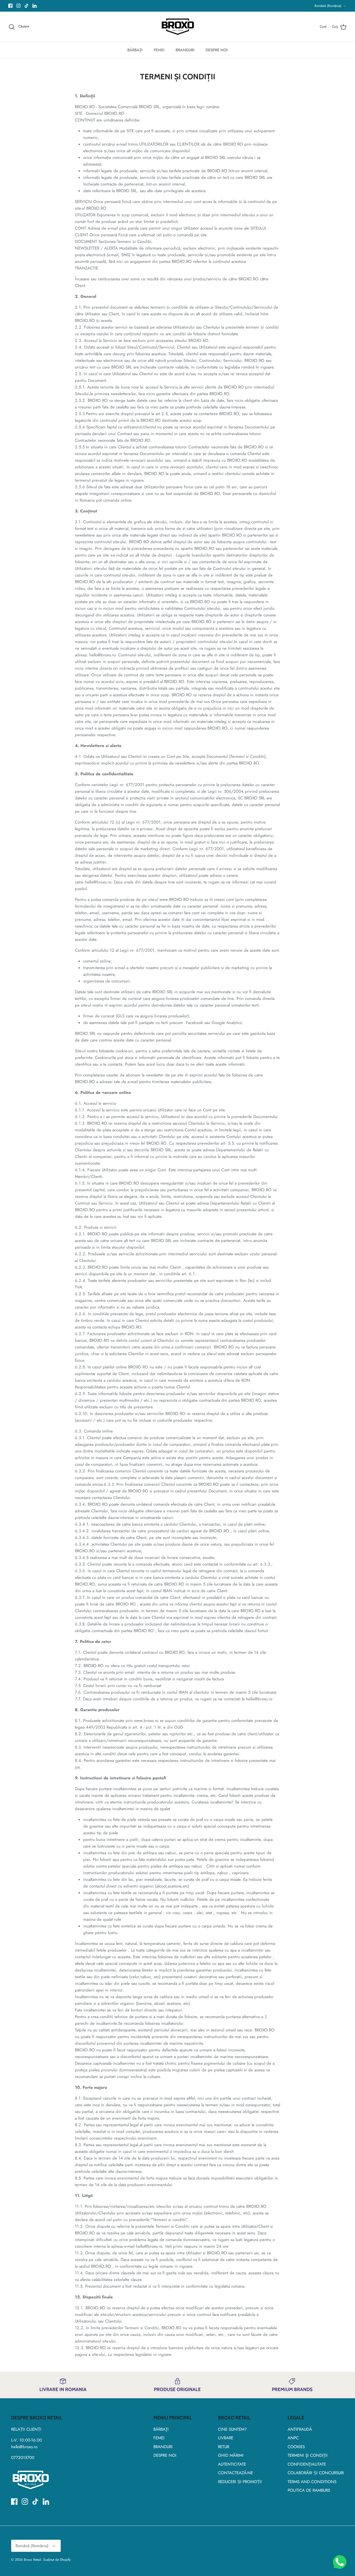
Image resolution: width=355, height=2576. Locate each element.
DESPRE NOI (217, 50)
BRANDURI (185, 50)
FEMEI (159, 50)
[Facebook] (10, 6)
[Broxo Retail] (178, 27)
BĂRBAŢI (135, 50)
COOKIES (296, 2447)
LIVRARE (226, 2438)
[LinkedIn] (35, 6)
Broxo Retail (32, 2560)
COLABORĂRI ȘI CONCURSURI (316, 2473)
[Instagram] (18, 6)
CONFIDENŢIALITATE (307, 2464)
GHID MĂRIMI (231, 2455)
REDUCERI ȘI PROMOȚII (240, 2482)
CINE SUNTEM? (232, 2429)
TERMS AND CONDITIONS (312, 2482)
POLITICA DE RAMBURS (309, 2490)
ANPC (293, 2438)
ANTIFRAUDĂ (300, 2429)
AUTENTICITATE (232, 2464)
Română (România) (328, 6)
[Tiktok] (26, 6)
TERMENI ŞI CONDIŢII (308, 2455)
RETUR (224, 2447)
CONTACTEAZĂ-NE (235, 2473)
